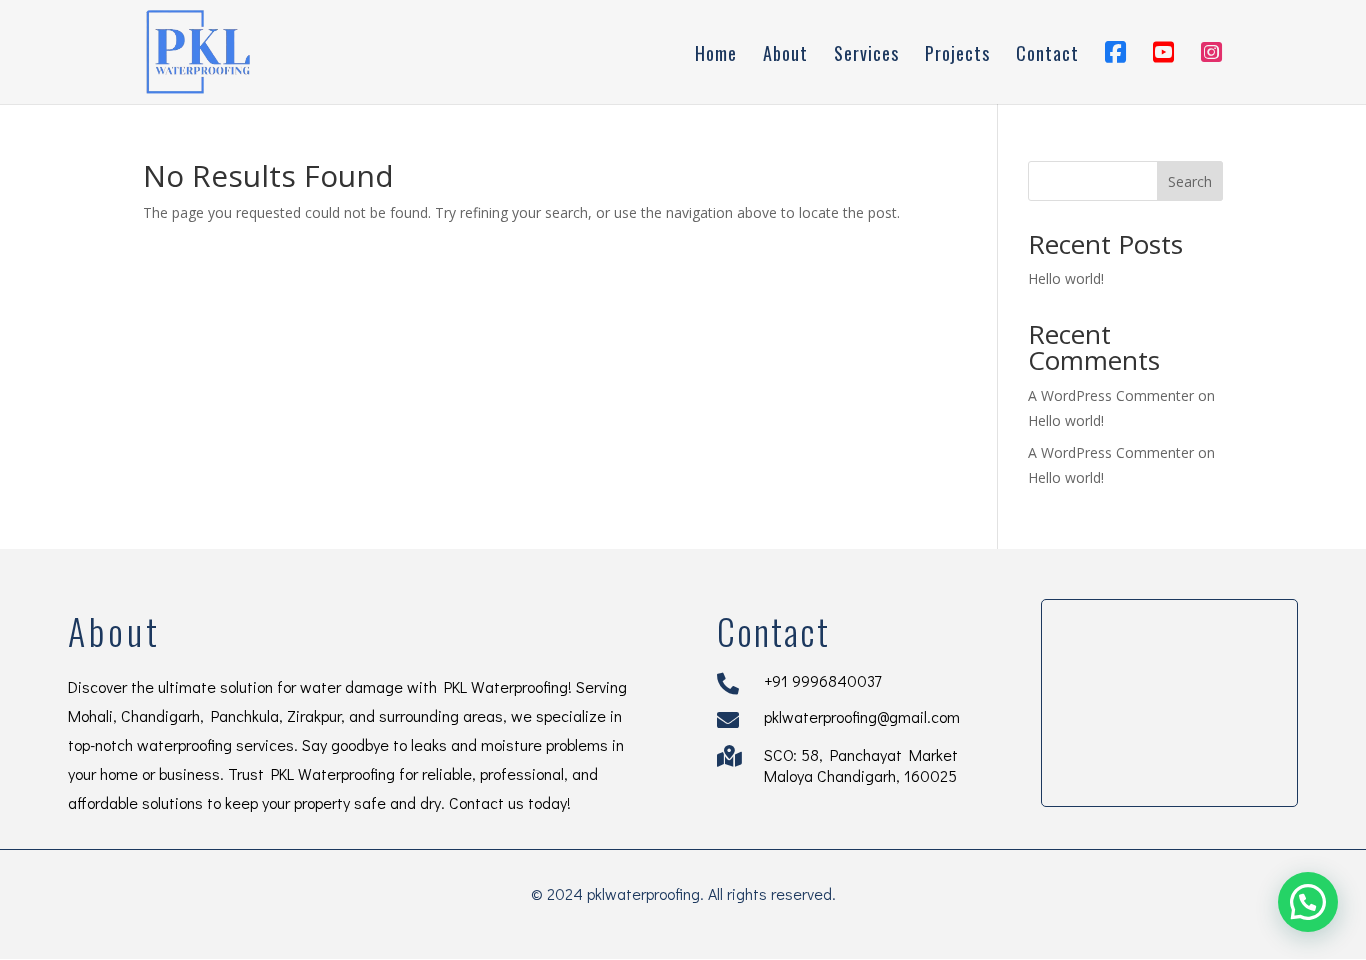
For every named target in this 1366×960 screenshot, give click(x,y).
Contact (1047, 56)
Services (866, 56)
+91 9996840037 (822, 680)
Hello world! (1066, 278)
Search (1190, 181)
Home (716, 56)
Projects (957, 56)
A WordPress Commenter (1111, 452)
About (785, 56)
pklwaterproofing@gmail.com (862, 716)
